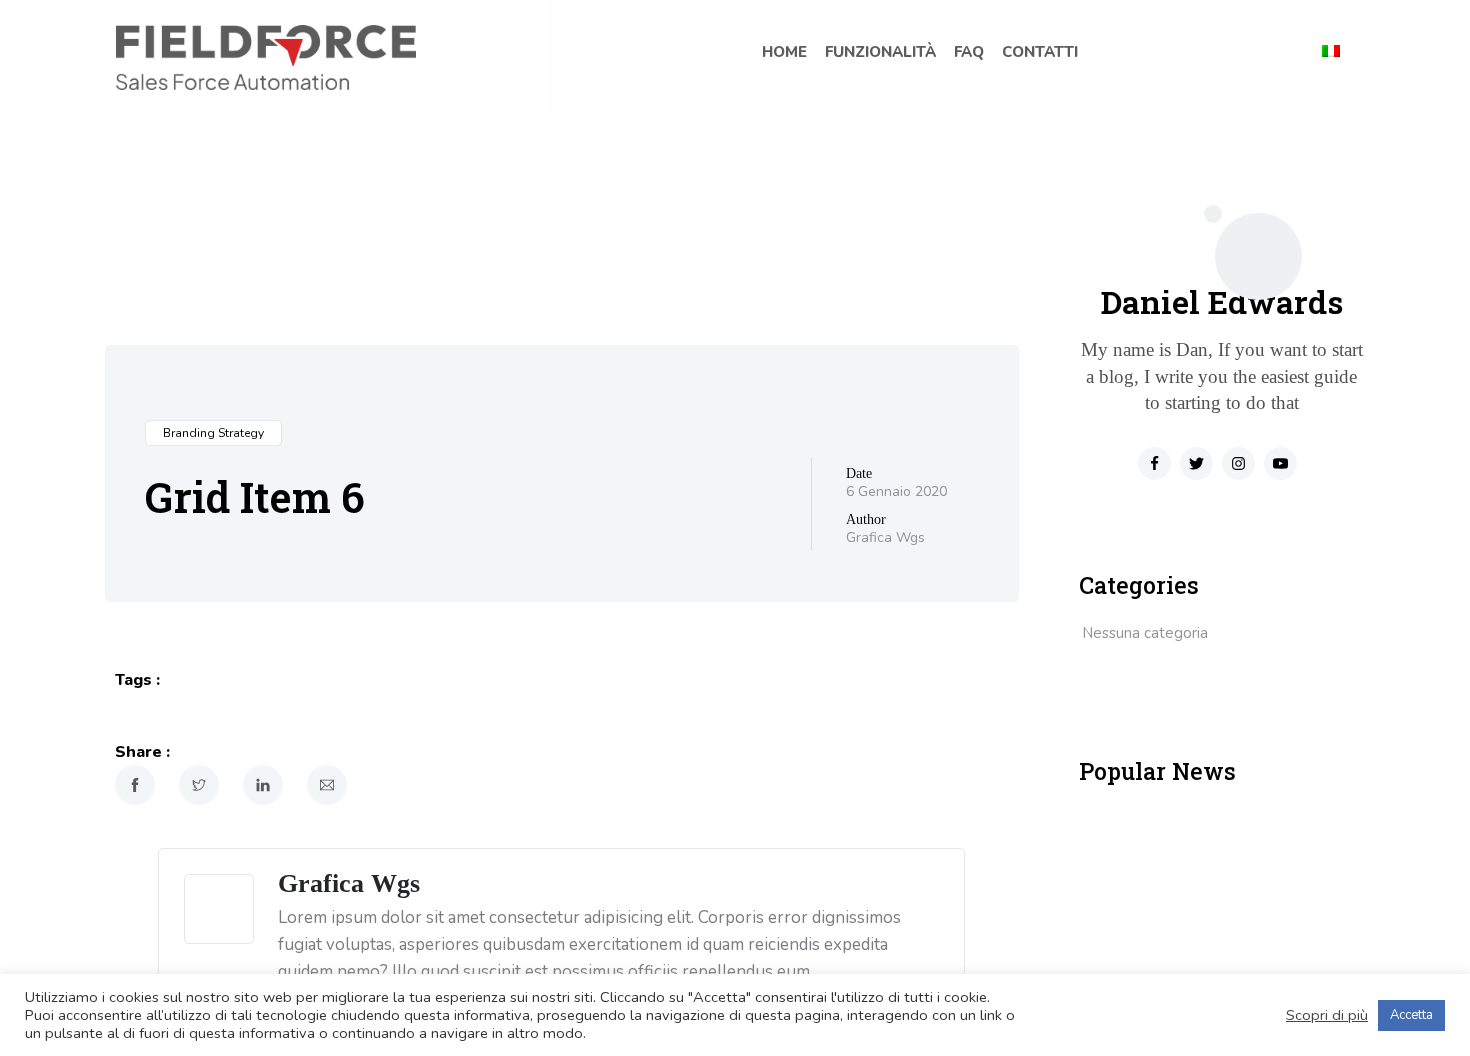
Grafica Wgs (885, 537)
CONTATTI (1040, 52)
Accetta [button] (1411, 1015)
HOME (784, 52)
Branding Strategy (213, 433)
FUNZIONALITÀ (880, 52)
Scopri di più (1327, 1015)
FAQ (969, 52)
